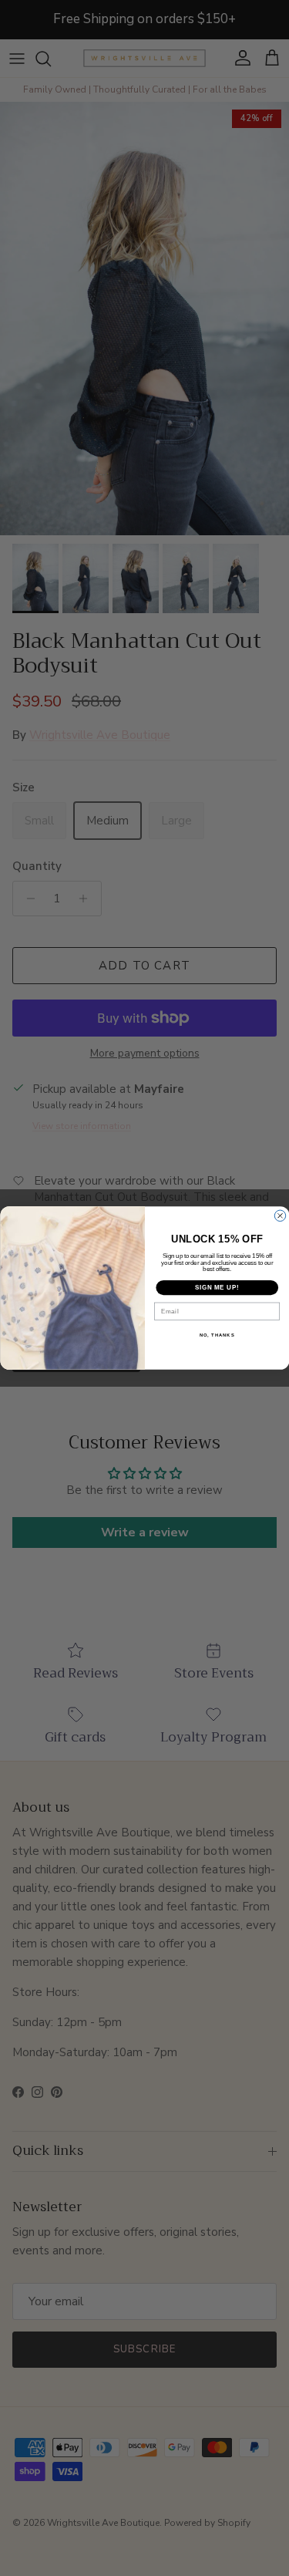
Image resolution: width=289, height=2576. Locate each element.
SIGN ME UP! (217, 1287)
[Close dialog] (280, 1216)
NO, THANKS (217, 1335)
